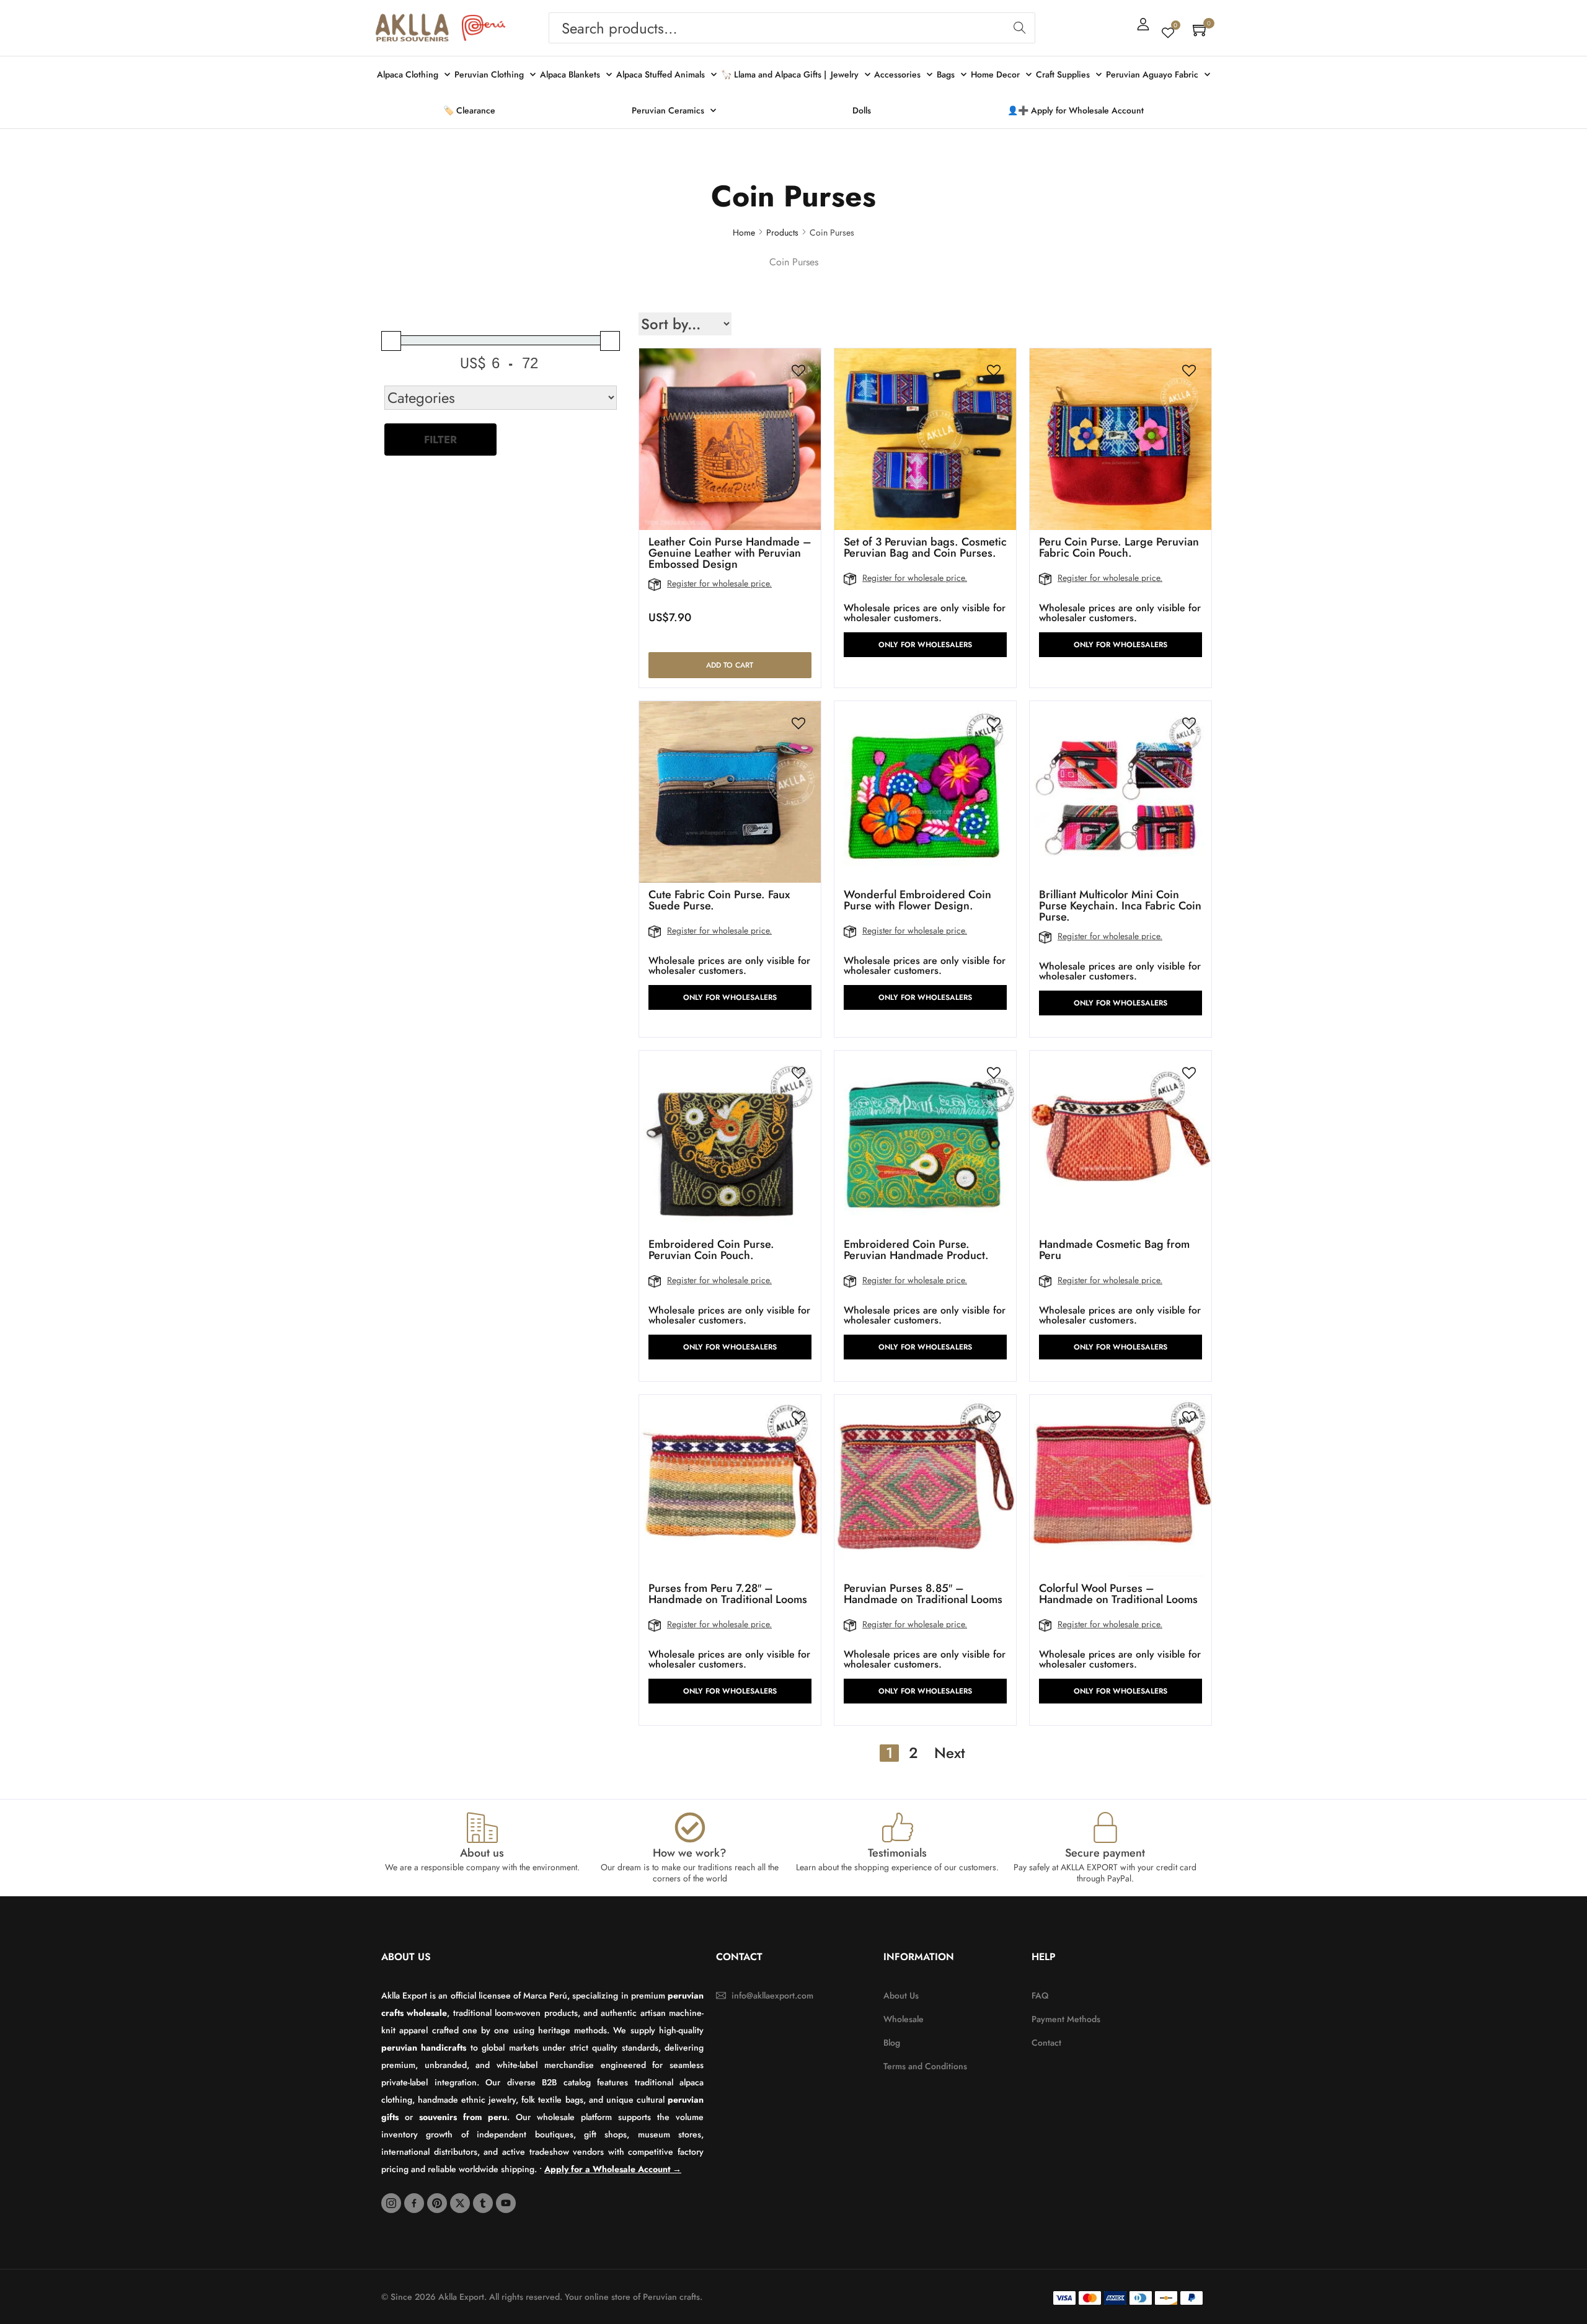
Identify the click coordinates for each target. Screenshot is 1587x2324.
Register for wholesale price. (719, 583)
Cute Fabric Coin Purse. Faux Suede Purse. (719, 900)
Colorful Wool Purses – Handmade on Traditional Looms (1118, 1594)
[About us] (482, 1827)
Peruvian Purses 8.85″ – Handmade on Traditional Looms (923, 1594)
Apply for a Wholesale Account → (613, 2169)
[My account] (1143, 24)
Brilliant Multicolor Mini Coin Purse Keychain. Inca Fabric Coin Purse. (1120, 906)
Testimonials (897, 1853)
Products (782, 232)
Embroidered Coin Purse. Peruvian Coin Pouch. (711, 1250)
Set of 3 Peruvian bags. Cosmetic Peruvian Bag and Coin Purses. (925, 547)
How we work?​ (690, 1853)
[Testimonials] (898, 1827)
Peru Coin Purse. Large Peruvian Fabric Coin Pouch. (1119, 547)
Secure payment (1105, 1853)
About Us (406, 1957)
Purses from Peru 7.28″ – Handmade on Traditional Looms (728, 1594)
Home (744, 232)
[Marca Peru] (484, 28)
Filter (440, 440)
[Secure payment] (1105, 1827)
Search (1019, 28)
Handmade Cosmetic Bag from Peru (1114, 1250)
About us (482, 1853)
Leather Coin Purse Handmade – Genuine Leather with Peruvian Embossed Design (730, 553)
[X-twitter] (460, 2203)
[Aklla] (412, 28)
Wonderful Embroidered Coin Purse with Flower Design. (917, 900)
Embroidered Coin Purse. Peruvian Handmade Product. (916, 1250)
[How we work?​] (690, 1827)
